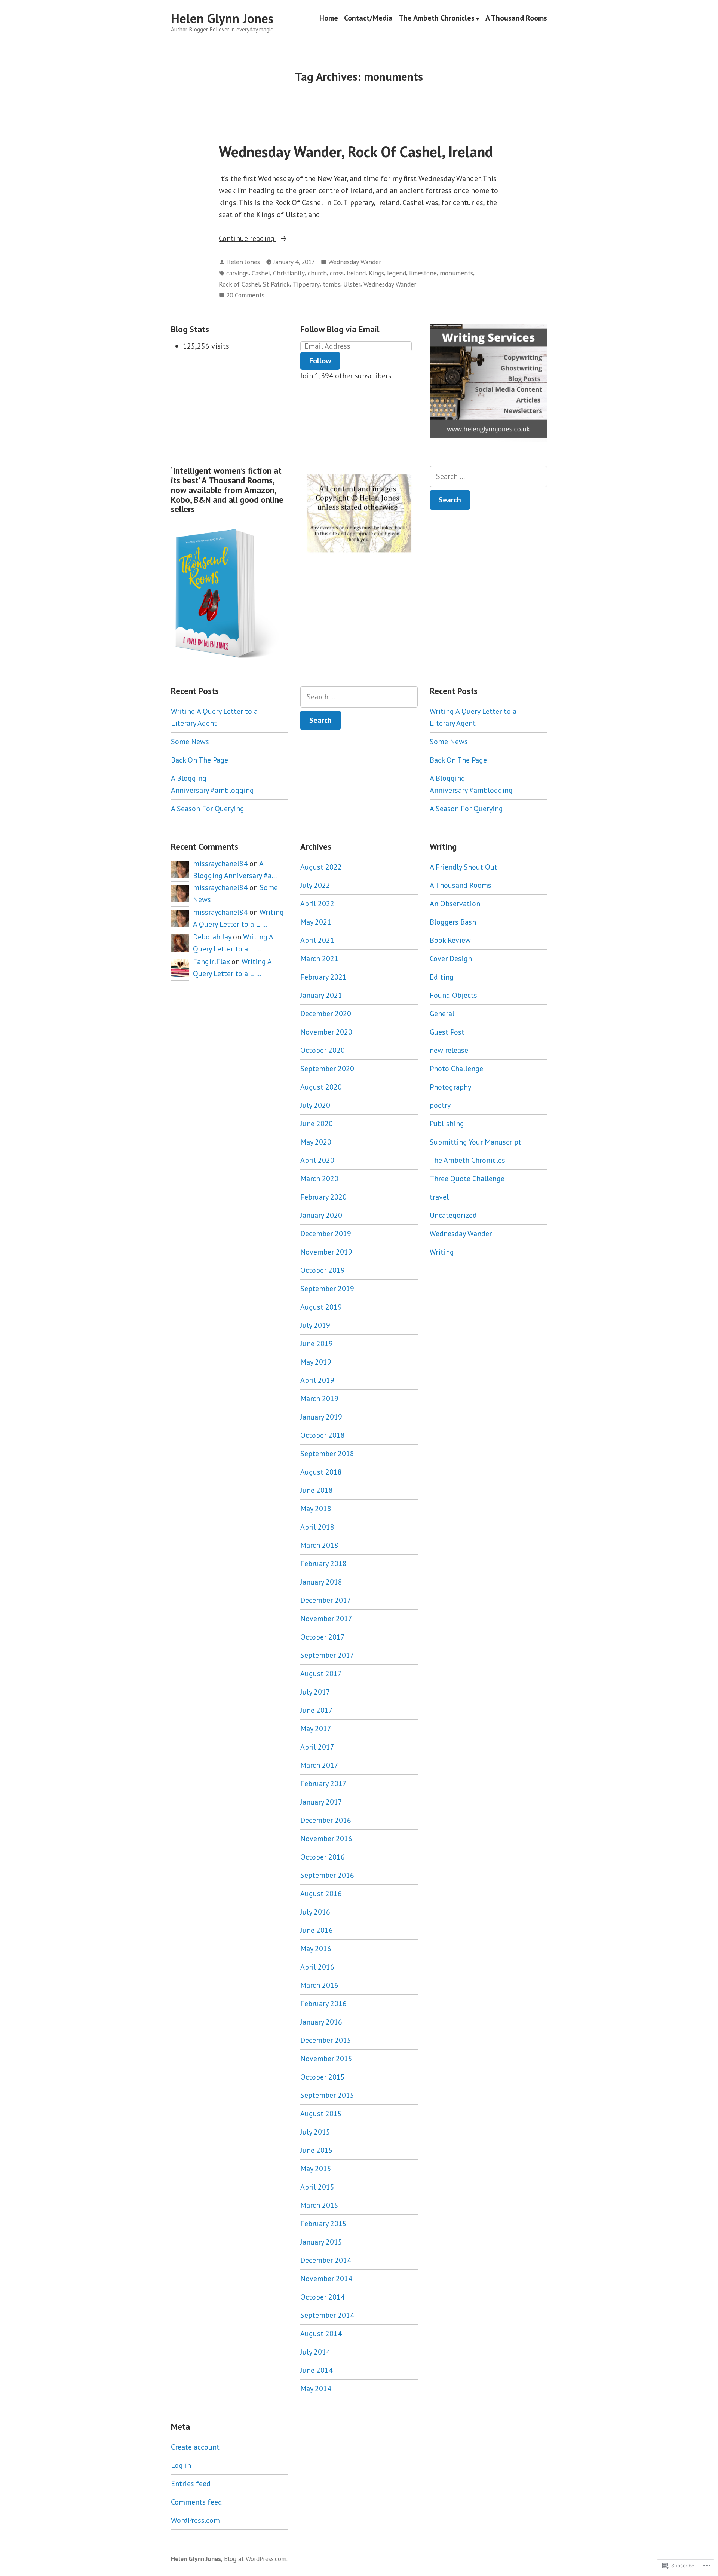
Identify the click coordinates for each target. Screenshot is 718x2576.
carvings (237, 273)
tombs (332, 284)
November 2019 (326, 1252)
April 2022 (317, 904)
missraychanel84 (220, 864)
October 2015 (323, 2077)
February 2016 (323, 2004)
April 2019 (317, 1380)
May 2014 (316, 2389)
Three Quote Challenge (467, 1179)
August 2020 (321, 1087)
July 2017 (315, 1692)
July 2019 (315, 1325)
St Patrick (276, 284)
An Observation (455, 904)
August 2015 (321, 2114)
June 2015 (317, 2150)
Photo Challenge (456, 1069)
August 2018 (321, 1472)
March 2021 (319, 959)
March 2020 (319, 1179)
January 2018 (321, 1582)
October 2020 (323, 1050)
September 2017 (327, 1655)
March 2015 (319, 2205)
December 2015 (326, 2040)
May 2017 (316, 1729)
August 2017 (321, 1674)
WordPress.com (195, 2520)
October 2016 (323, 1857)
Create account (195, 2447)
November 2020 (326, 1032)
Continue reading (248, 239)
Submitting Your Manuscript (475, 1142)
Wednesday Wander (355, 262)
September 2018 (327, 1454)
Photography (450, 1087)
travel (439, 1197)
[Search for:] (488, 476)
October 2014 (323, 2297)
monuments (456, 273)
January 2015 (321, 2242)
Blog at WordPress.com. (256, 2559)
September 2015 (327, 2095)
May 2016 (316, 1949)
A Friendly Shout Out (464, 867)
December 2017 (326, 1600)
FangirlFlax (211, 962)
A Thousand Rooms (516, 19)
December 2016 (326, 1820)
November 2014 (326, 2279)
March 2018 (319, 1545)
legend (397, 273)
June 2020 (317, 1124)
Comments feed (197, 2502)
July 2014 (315, 2352)
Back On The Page (200, 760)
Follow (320, 361)
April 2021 (317, 940)
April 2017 (317, 1747)
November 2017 (326, 1619)
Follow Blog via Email (340, 329)
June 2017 (317, 1710)
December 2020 (326, 1014)
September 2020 (327, 1069)
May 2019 (316, 1362)
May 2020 (316, 1142)
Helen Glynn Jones (222, 18)
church (317, 273)
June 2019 (317, 1344)
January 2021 (321, 995)
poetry (440, 1105)
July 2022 (315, 885)
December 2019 (326, 1234)
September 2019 (327, 1289)
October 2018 (323, 1435)
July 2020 (315, 1105)
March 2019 (319, 1399)
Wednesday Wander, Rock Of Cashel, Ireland (356, 152)
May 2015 (316, 2169)
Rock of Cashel (239, 284)
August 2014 (321, 2334)
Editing (442, 977)
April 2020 (317, 1160)
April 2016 (317, 1967)
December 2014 (326, 2260)
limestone (423, 273)
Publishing (447, 1124)
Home (329, 19)
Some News (190, 742)
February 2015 (323, 2224)
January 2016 (321, 2022)
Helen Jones (243, 262)
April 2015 (317, 2187)
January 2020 (321, 1215)
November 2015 (326, 2059)
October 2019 (323, 1270)
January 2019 (321, 1417)
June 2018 (317, 1490)
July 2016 (315, 1912)
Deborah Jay (212, 937)
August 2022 (321, 867)
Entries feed (191, 2484)
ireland (356, 273)
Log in (181, 2465)
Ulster (352, 284)
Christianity (289, 273)
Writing (442, 1252)
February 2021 (323, 977)
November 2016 (326, 1839)
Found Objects (453, 995)
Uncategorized (453, 1215)
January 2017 (321, 1802)
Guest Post (447, 1032)
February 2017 (323, 1784)
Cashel (261, 273)
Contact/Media (368, 19)
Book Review (450, 940)
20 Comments (245, 295)
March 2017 (319, 1765)
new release (449, 1050)
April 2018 (317, 1527)
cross (337, 273)
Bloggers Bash (453, 922)
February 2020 (323, 1197)
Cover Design (451, 959)
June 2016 (317, 1930)
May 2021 (316, 922)
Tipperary (306, 284)
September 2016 (327, 1875)
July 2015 (315, 2132)
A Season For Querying (208, 809)
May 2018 (316, 1509)
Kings (376, 273)
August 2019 (321, 1307)
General (442, 1014)
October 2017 (323, 1637)
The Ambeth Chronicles (437, 19)
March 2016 (319, 1985)
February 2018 (323, 1564)
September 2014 (327, 2315)
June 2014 (317, 2370)
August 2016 (321, 1894)
